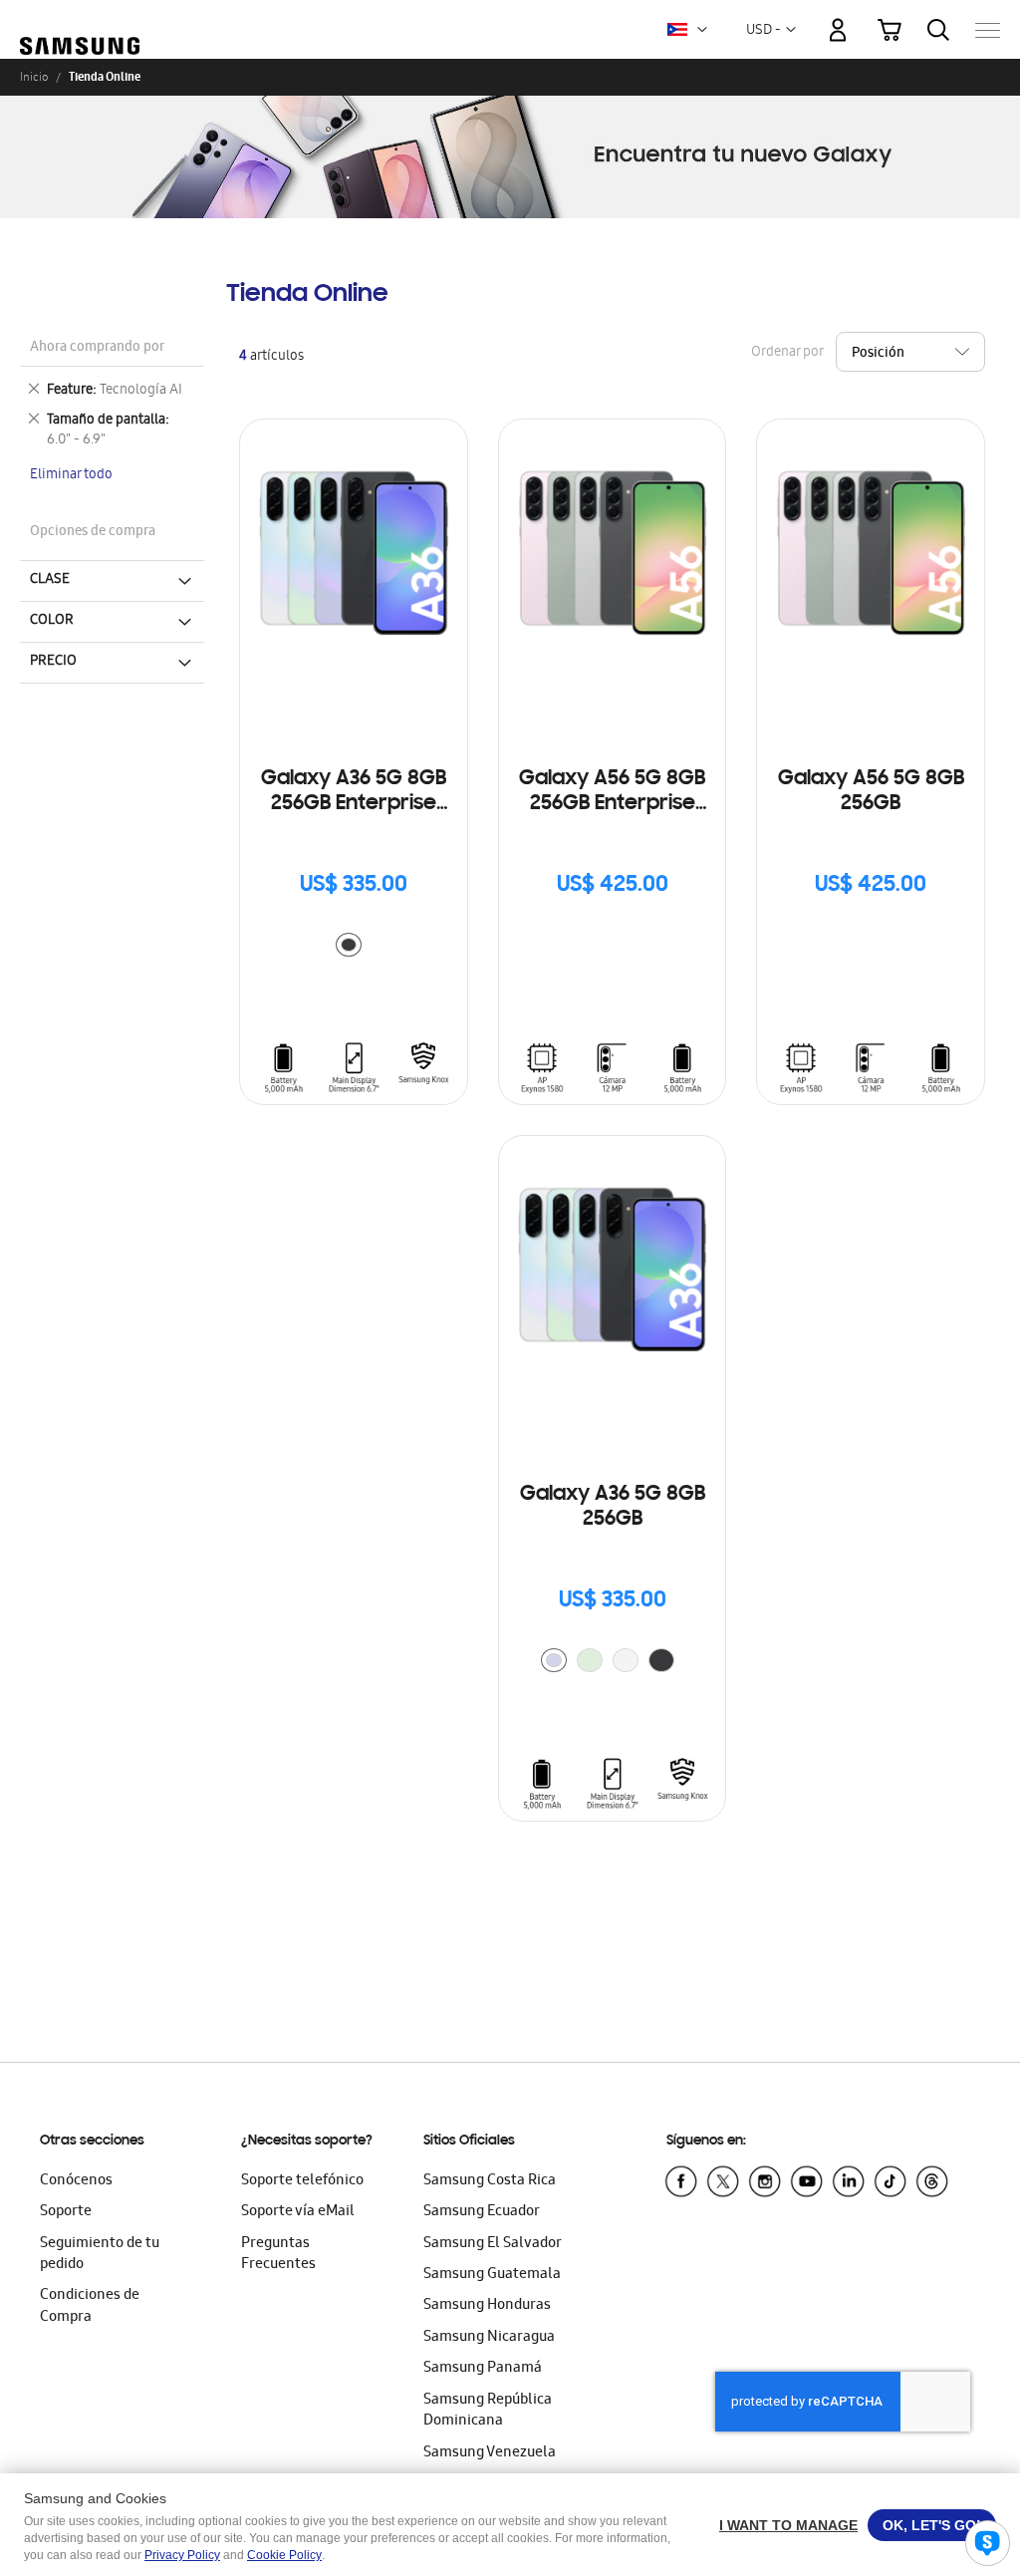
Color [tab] (52, 621)
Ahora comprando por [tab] (97, 348)
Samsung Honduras (487, 2306)
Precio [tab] (53, 662)
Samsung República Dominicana (488, 2411)
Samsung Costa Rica (490, 2181)
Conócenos (76, 2181)
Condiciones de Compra (90, 2306)
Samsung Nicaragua (489, 2338)
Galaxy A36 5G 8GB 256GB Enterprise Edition (354, 793)
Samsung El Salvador (493, 2244)
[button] (702, 30)
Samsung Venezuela (490, 2453)
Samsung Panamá (483, 2369)
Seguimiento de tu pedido (100, 2255)
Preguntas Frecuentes (278, 2255)
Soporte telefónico (302, 2181)
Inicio (34, 77)
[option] (349, 945)
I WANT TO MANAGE (788, 2525)
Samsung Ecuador (482, 2212)
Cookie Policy (284, 2555)
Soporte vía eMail (298, 2212)
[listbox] (354, 947)
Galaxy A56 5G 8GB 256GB (871, 792)
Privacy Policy (182, 2555)
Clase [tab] (50, 580)
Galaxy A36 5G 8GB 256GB (613, 1507)
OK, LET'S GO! (932, 2525)
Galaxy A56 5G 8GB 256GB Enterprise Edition (612, 793)
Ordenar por (787, 353)
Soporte (66, 2212)
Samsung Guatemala (492, 2275)
